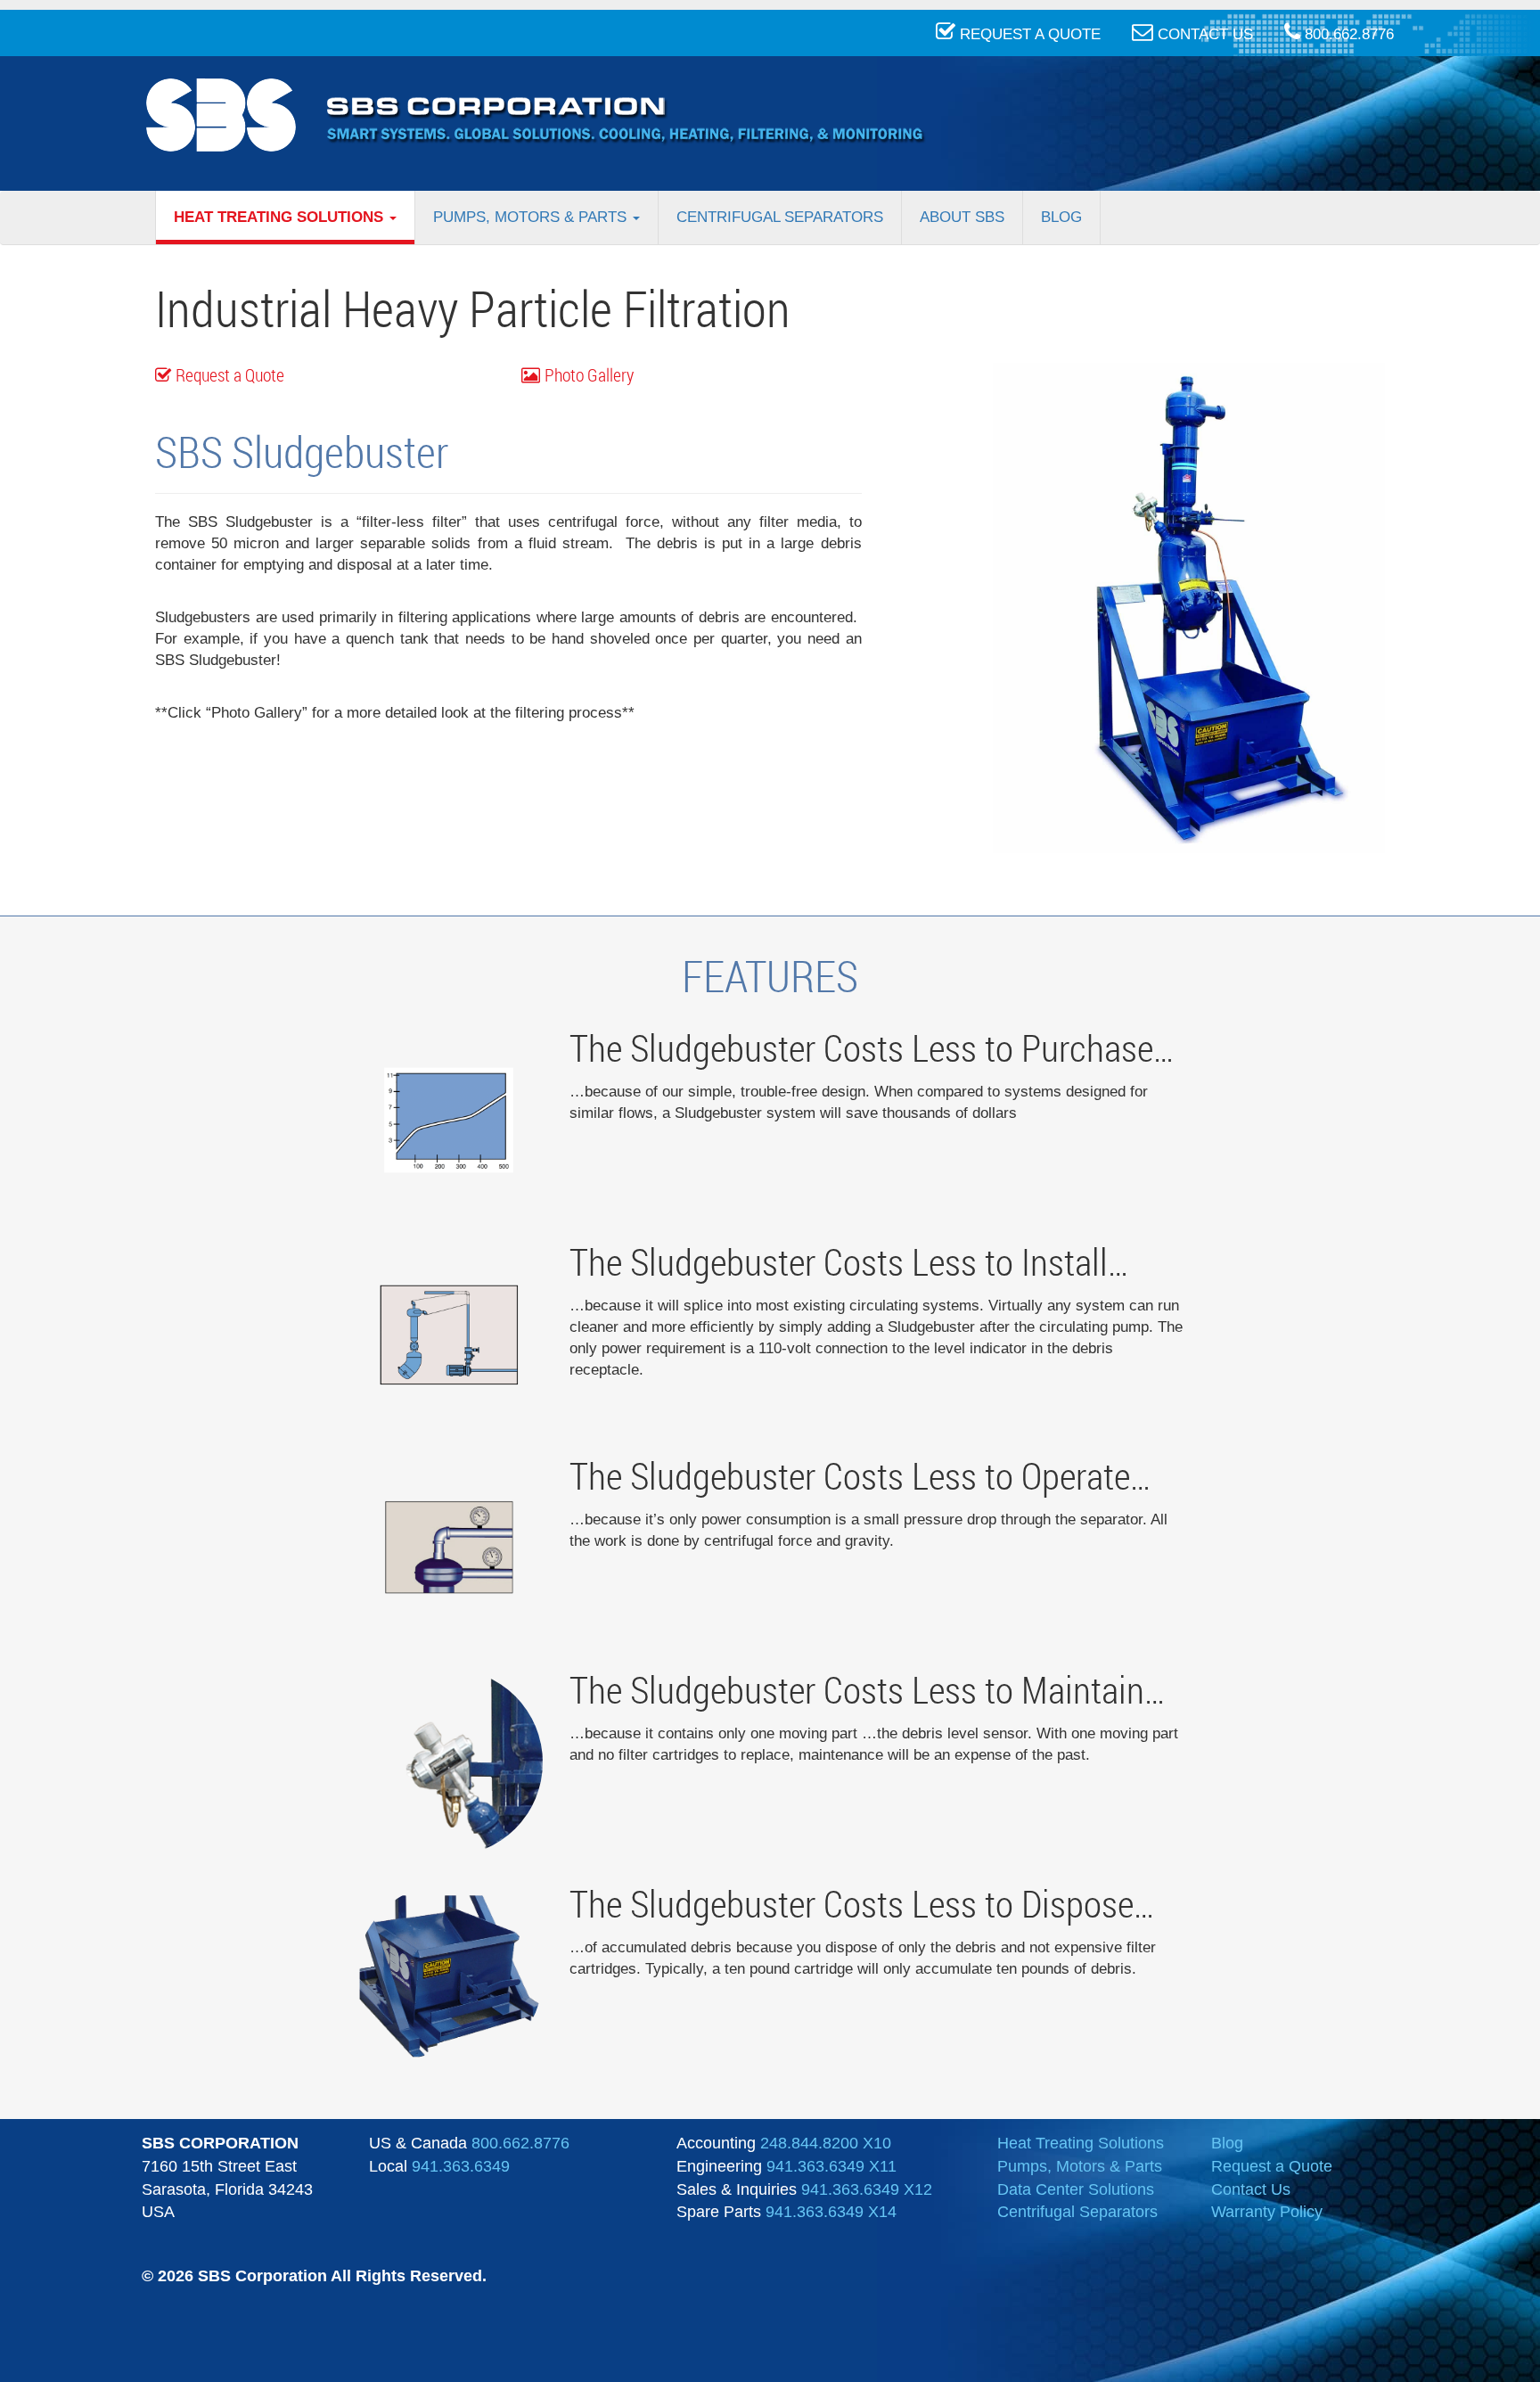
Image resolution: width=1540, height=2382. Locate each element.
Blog (1061, 217)
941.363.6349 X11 (831, 2166)
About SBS (962, 217)
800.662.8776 (520, 2143)
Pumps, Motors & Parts (532, 217)
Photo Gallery (589, 375)
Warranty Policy (1267, 2212)
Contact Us (1251, 2189)
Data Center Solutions (1076, 2189)
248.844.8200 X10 (826, 2143)
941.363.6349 (461, 2166)
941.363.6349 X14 (831, 2212)
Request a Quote (230, 375)
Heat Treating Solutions (281, 217)
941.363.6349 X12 (867, 2189)
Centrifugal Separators (780, 217)
